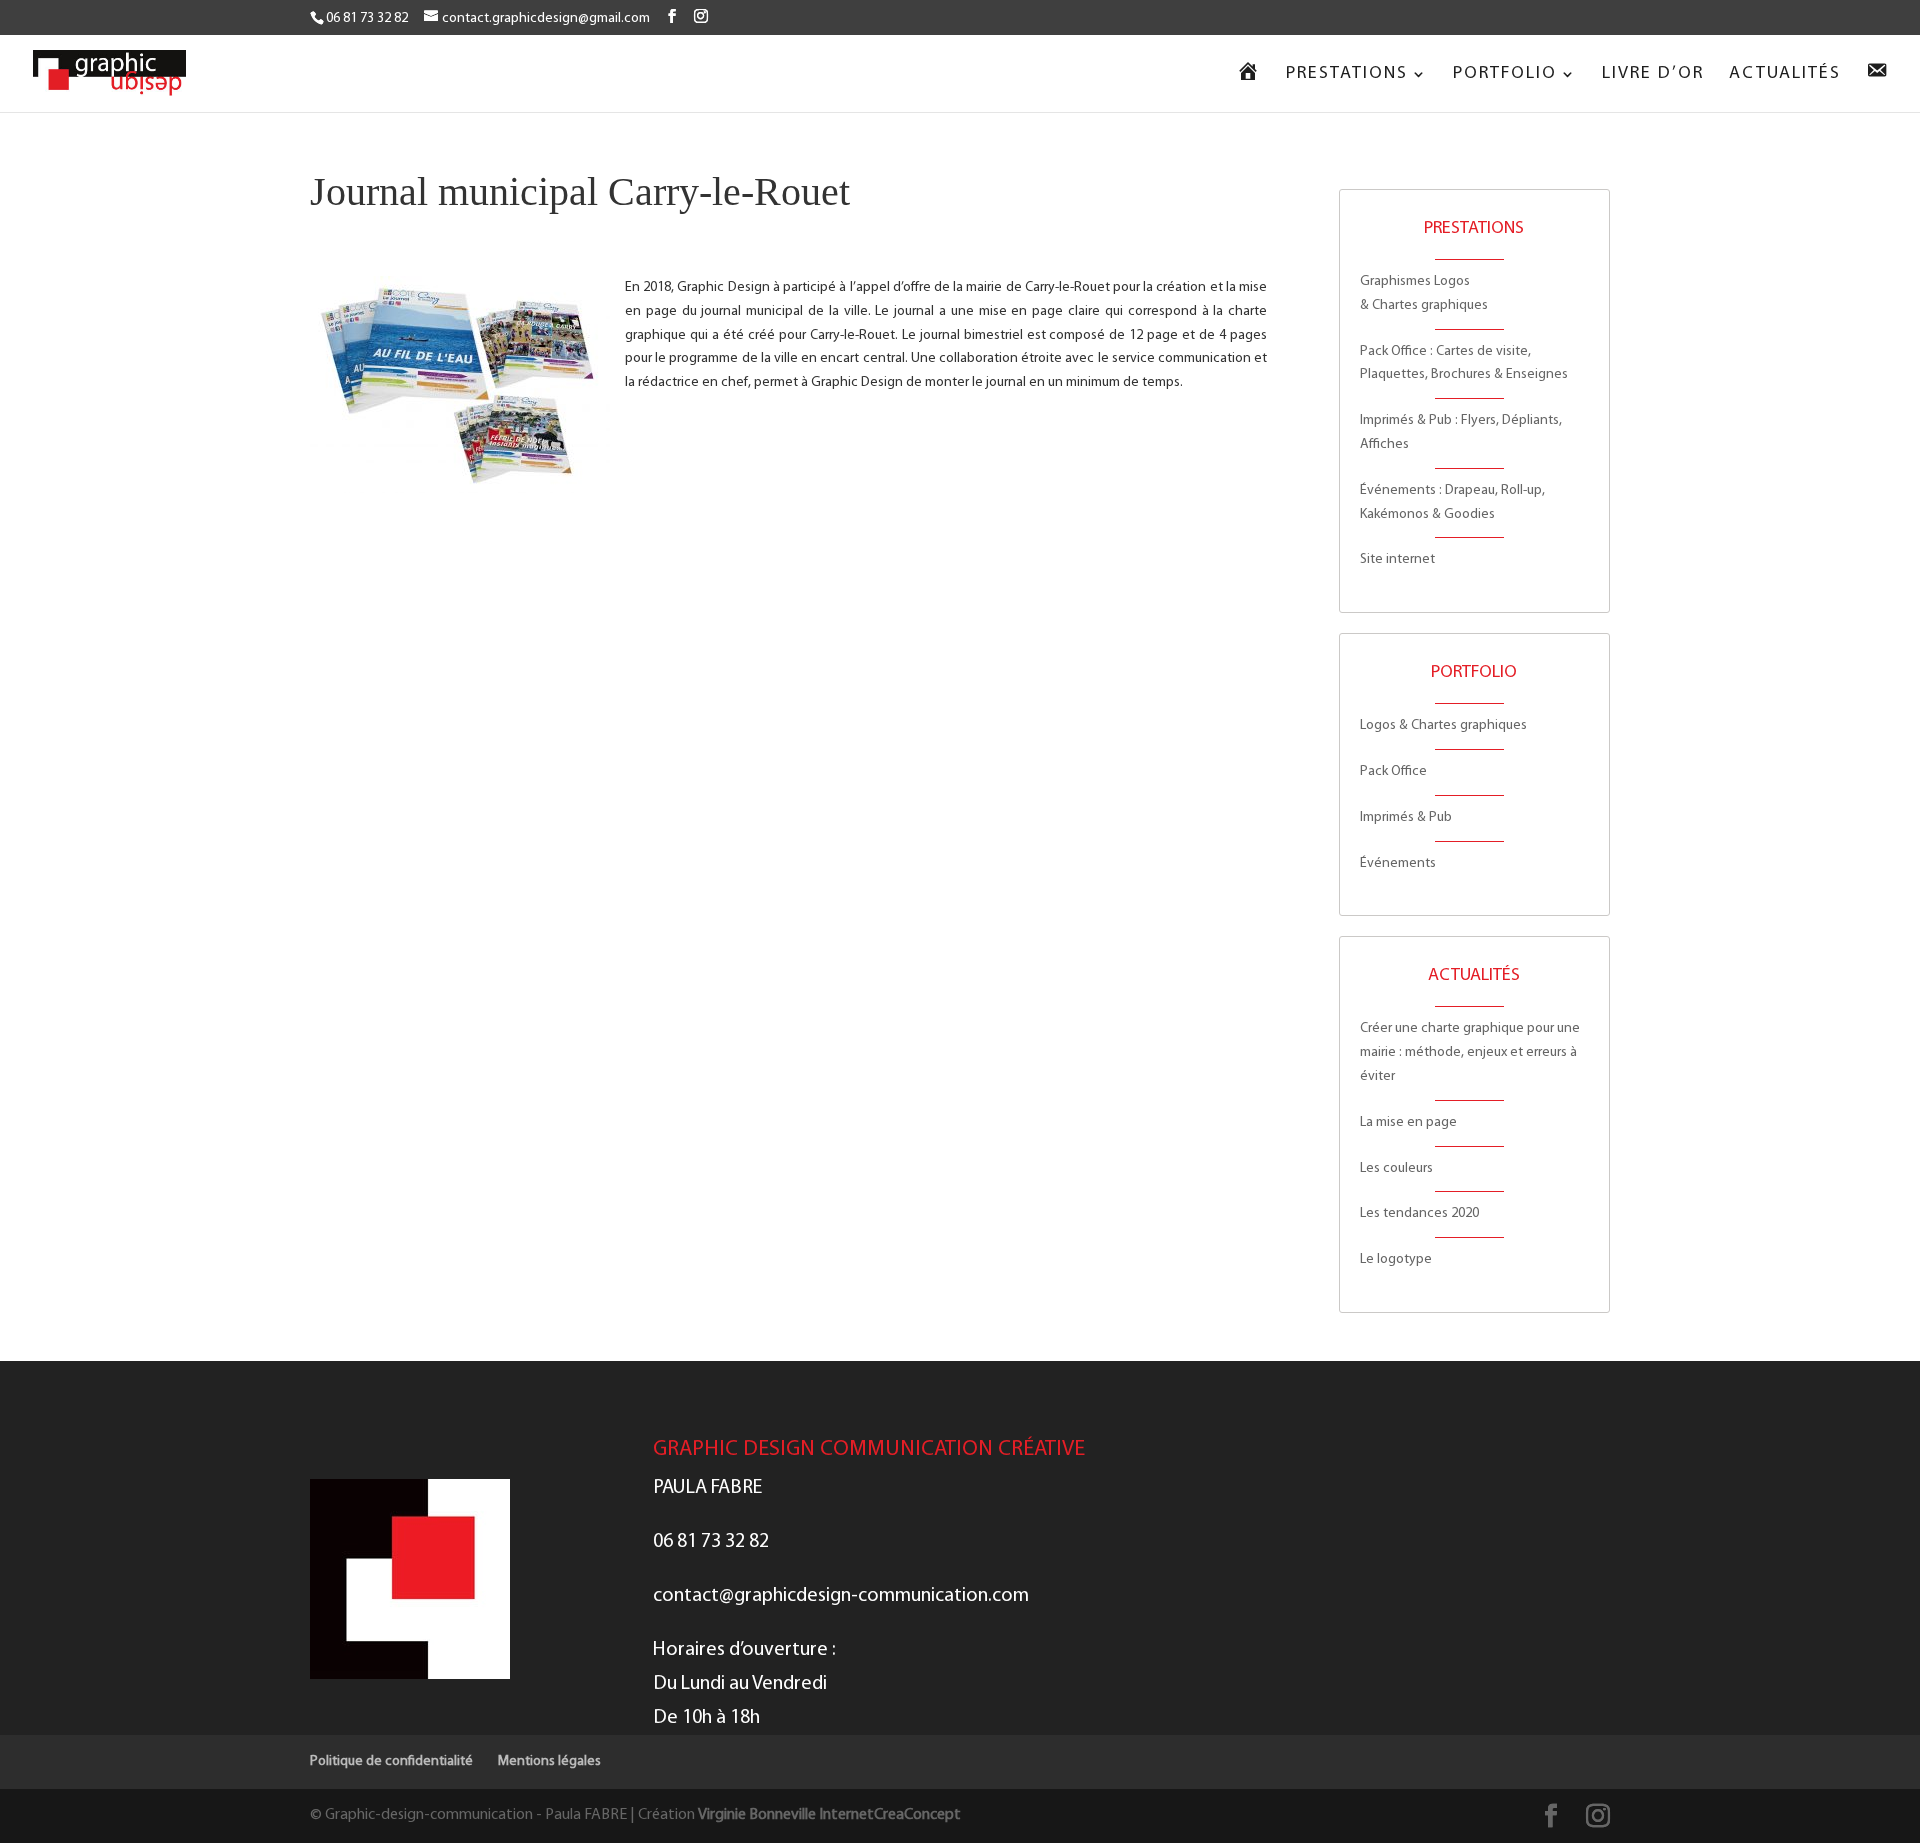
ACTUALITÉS (1785, 75)
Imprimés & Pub (1406, 817)
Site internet (1397, 559)
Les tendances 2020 (1419, 1213)
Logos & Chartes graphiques (1443, 725)
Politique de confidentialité (391, 1761)
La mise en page (1408, 1122)
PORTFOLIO (1505, 75)
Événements (1398, 863)
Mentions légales (549, 1761)
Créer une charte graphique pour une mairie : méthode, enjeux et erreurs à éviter (1470, 1052)
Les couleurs (1396, 1168)
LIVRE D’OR (1653, 75)
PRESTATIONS (1347, 75)
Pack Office (1393, 771)
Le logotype (1396, 1259)
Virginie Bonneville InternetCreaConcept (829, 1815)
